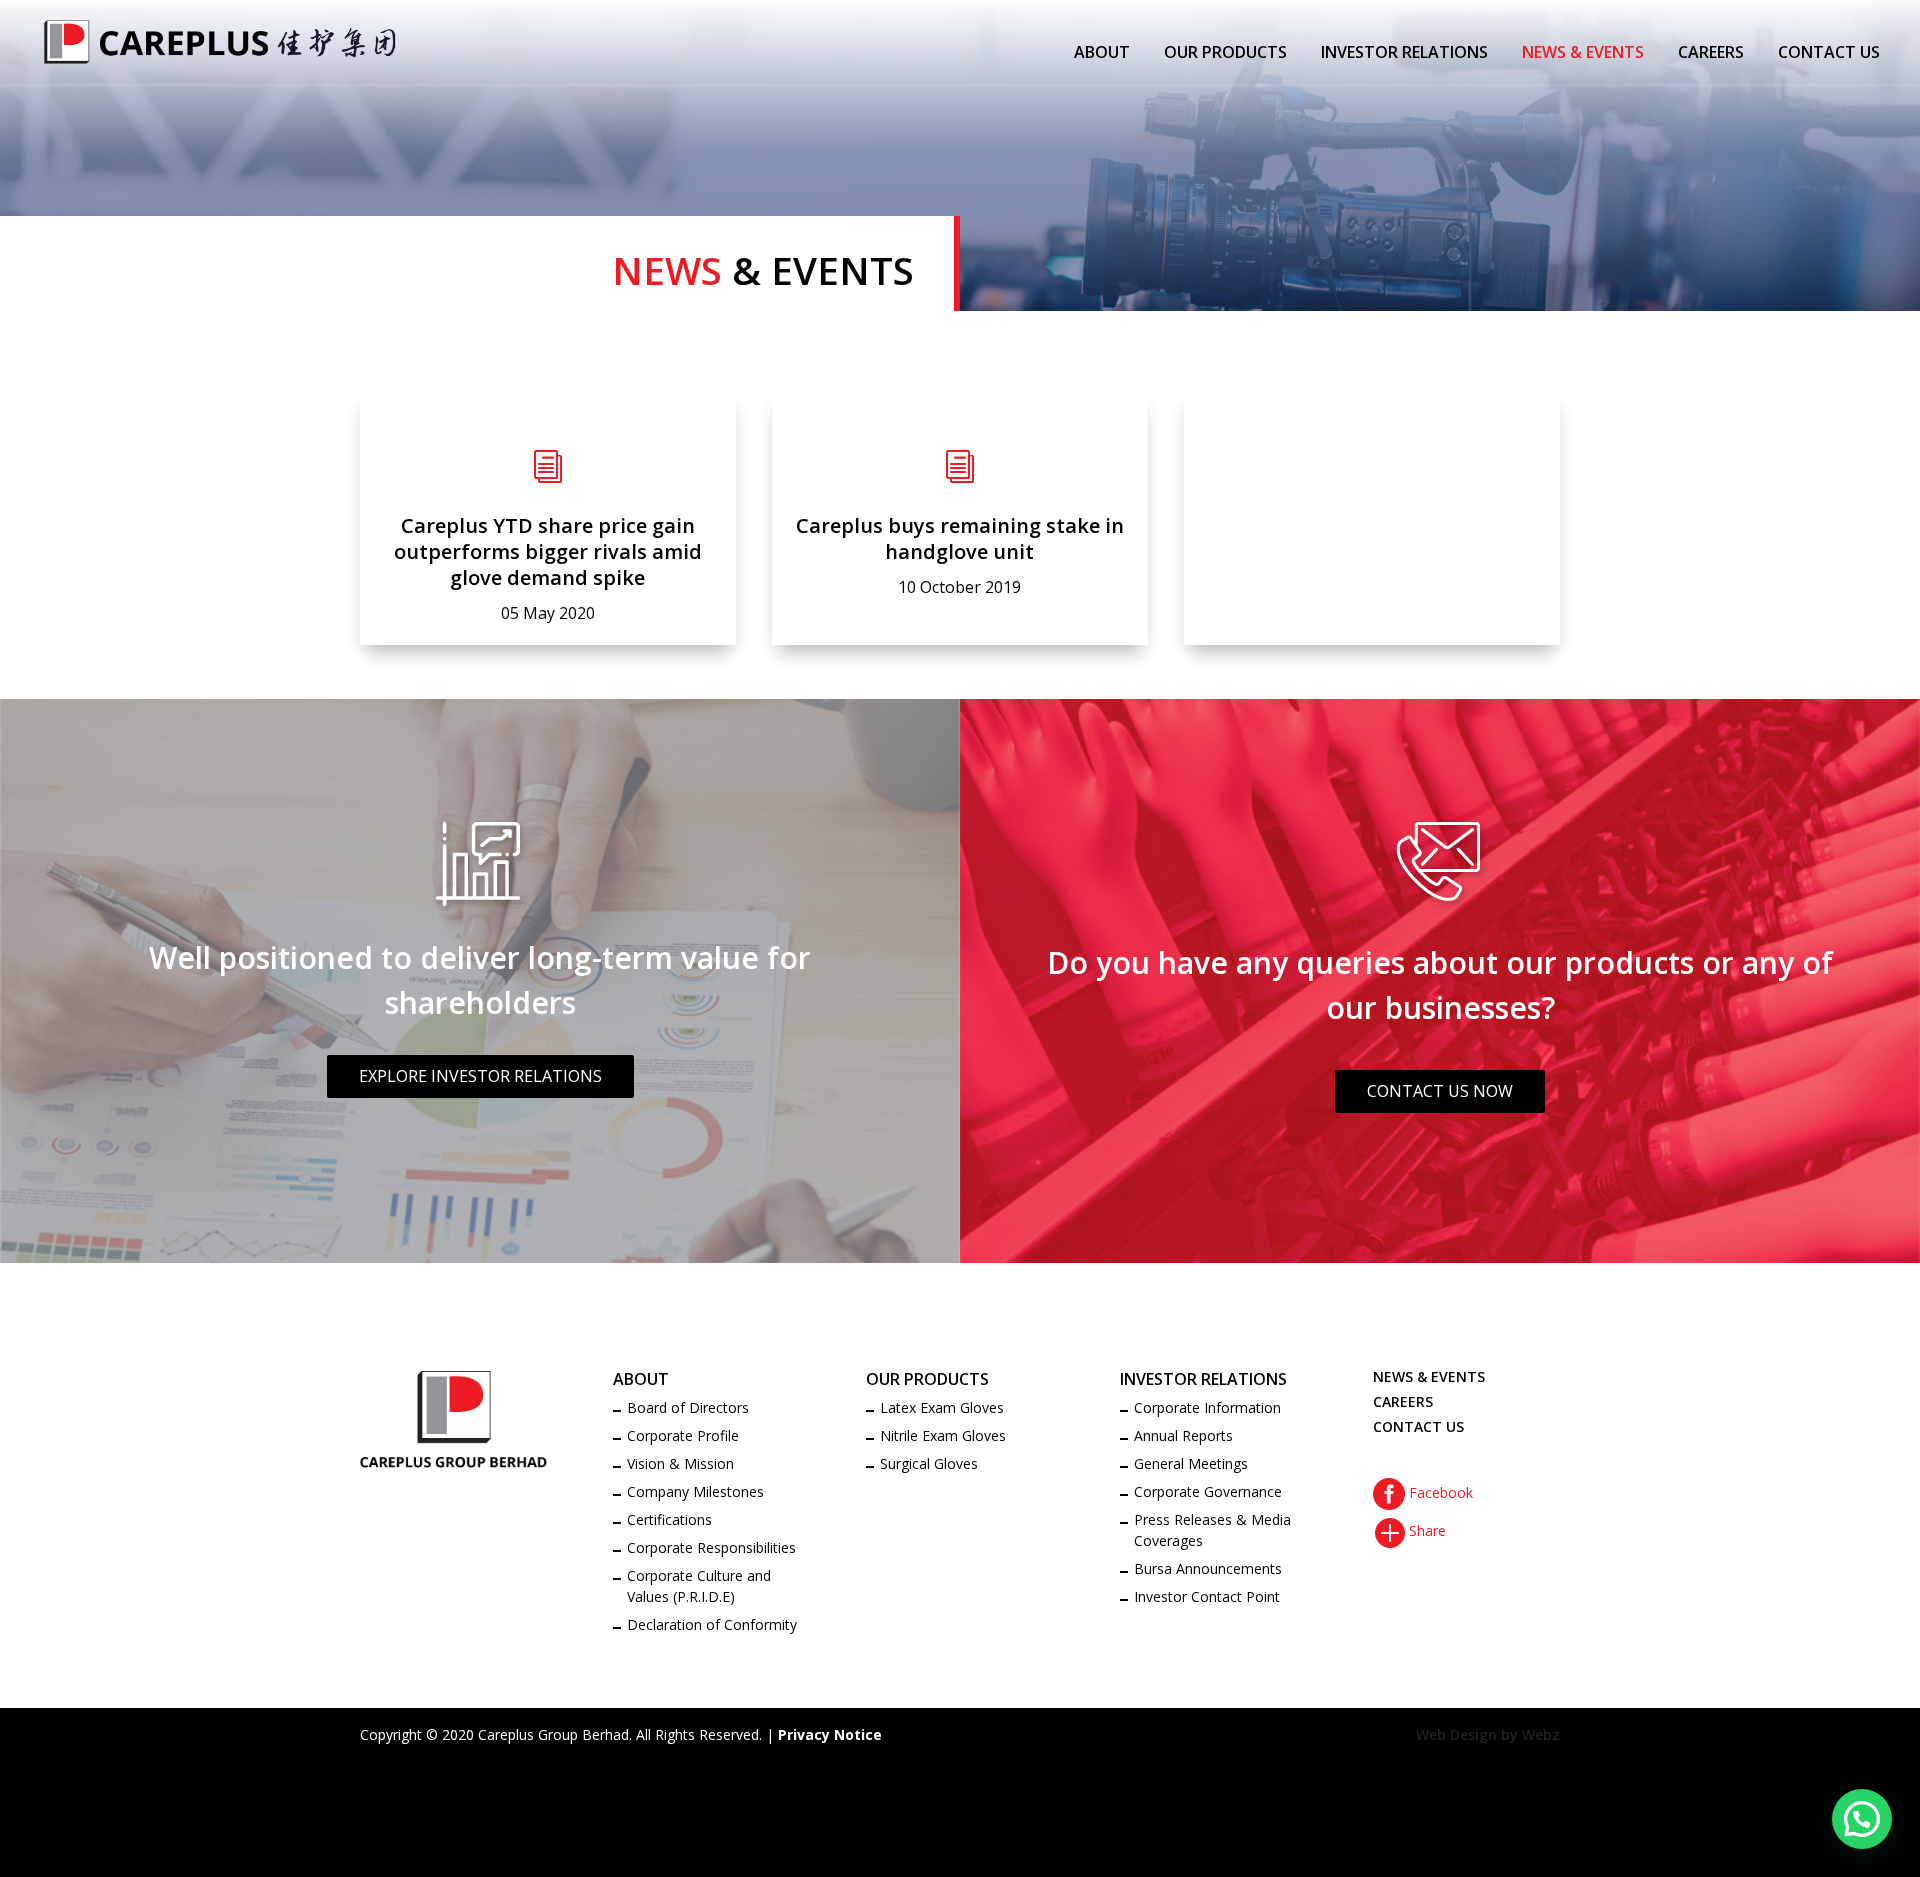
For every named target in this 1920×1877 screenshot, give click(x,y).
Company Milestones (695, 1491)
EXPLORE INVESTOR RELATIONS (480, 1076)
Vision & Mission (680, 1463)
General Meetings (1191, 1463)
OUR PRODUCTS (1225, 54)
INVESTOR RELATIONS (1404, 54)
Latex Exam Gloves (942, 1407)
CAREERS (1711, 54)
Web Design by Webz (1488, 1734)
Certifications (669, 1519)
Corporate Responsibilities (711, 1547)
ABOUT (1102, 54)
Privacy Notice (830, 1734)
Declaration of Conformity (712, 1624)
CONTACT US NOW (1440, 1091)
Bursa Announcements (1208, 1568)
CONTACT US (1829, 54)
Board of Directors (688, 1407)
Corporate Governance (1208, 1491)
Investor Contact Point (1207, 1596)
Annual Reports (1183, 1435)
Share (1409, 1530)
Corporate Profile (683, 1435)
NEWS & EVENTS (1583, 54)
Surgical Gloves (929, 1463)
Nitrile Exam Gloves (943, 1435)
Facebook (1423, 1492)
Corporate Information (1207, 1407)
